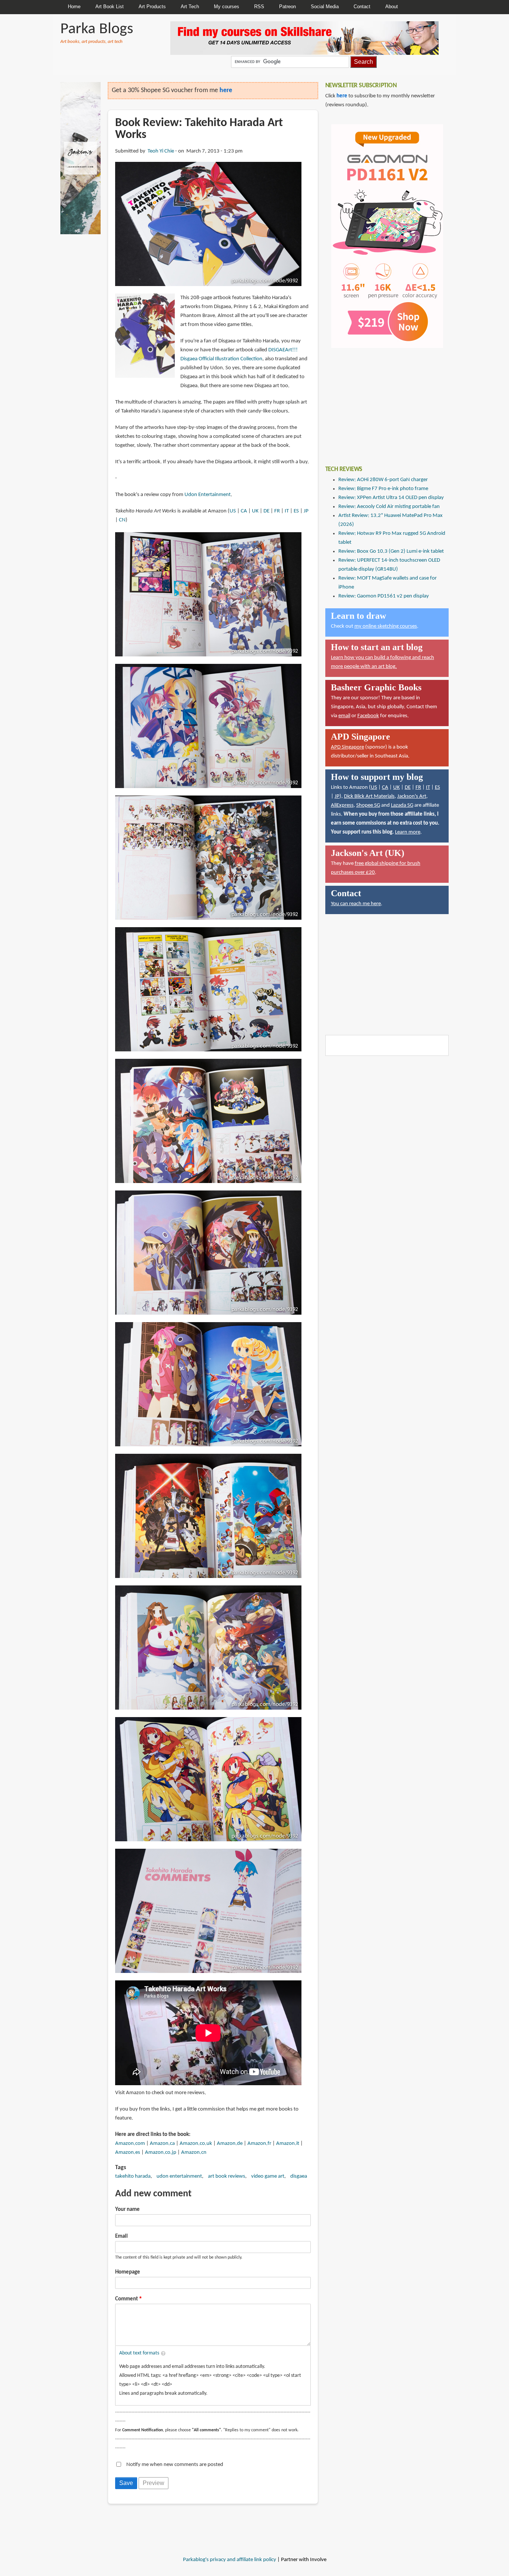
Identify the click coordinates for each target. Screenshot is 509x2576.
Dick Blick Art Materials (369, 796)
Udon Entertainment (208, 495)
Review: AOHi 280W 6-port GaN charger (383, 480)
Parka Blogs (97, 29)
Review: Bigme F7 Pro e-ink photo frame (383, 489)
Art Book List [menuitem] (110, 7)
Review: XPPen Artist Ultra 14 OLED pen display (391, 498)
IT (287, 511)
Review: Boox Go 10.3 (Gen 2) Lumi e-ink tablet (391, 551)
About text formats (139, 2353)
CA (244, 511)
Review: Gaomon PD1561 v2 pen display (384, 596)
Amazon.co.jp (161, 2153)
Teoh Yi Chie (161, 151)
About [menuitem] (392, 7)
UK (255, 511)
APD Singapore (347, 747)
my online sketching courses (386, 626)
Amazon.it (288, 2144)
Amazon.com (130, 2144)
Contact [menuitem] (362, 7)
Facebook (368, 716)
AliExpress (342, 805)
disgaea (299, 2176)
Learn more (408, 832)
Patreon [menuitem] (287, 7)
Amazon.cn (194, 2153)
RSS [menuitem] (259, 7)
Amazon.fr (259, 2144)
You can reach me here (356, 904)
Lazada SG (402, 805)
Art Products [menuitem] (152, 7)
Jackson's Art (412, 796)
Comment (127, 2299)
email (344, 716)
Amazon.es (128, 2153)
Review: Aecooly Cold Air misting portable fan (389, 507)
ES (296, 511)
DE (266, 511)
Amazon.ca (162, 2144)
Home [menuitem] (74, 7)
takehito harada (133, 2176)
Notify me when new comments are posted (175, 2465)
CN (122, 520)
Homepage (128, 2272)
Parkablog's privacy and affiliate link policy (230, 2560)
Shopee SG (368, 805)
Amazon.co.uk (196, 2144)
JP (306, 511)
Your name (127, 2210)
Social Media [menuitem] (325, 7)
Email (121, 2236)
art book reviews (227, 2176)
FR (277, 511)
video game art (268, 2176)
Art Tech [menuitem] (190, 7)
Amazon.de (230, 2144)
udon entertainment (179, 2176)
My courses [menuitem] (227, 7)
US (233, 511)
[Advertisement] (381, 401)
